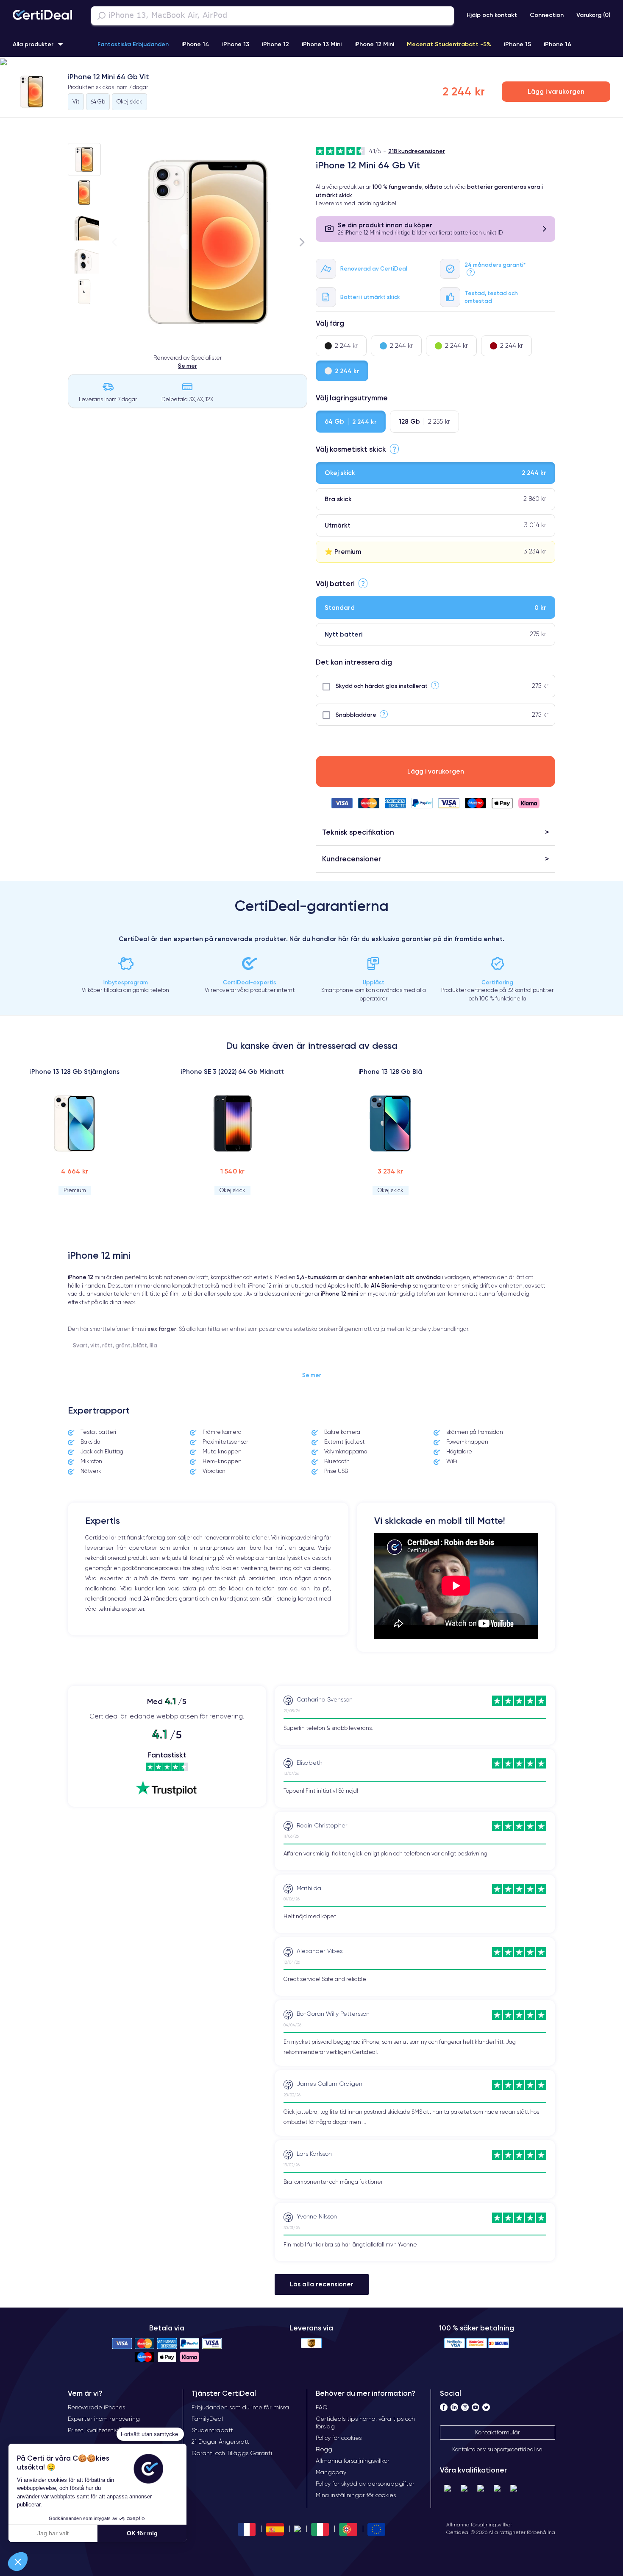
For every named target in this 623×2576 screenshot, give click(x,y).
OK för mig (142, 2533)
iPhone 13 (236, 44)
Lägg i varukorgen (556, 91)
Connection (547, 15)
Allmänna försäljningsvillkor (479, 2524)
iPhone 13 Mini (322, 44)
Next (302, 242)
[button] (311, 62)
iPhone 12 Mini (374, 44)
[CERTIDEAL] (42, 16)
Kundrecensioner (352, 859)
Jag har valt (53, 2533)
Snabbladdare (356, 715)
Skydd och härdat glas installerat (382, 686)
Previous (114, 242)
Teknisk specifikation (358, 832)
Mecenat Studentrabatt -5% (449, 44)
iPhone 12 (275, 44)
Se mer (188, 366)
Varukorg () (593, 15)
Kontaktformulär (498, 2432)
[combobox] (273, 16)
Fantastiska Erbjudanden (133, 44)
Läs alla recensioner (322, 2284)
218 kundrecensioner (417, 151)
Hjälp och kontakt (492, 15)
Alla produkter (33, 44)
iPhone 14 (195, 44)
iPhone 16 (558, 44)
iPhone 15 (517, 44)
